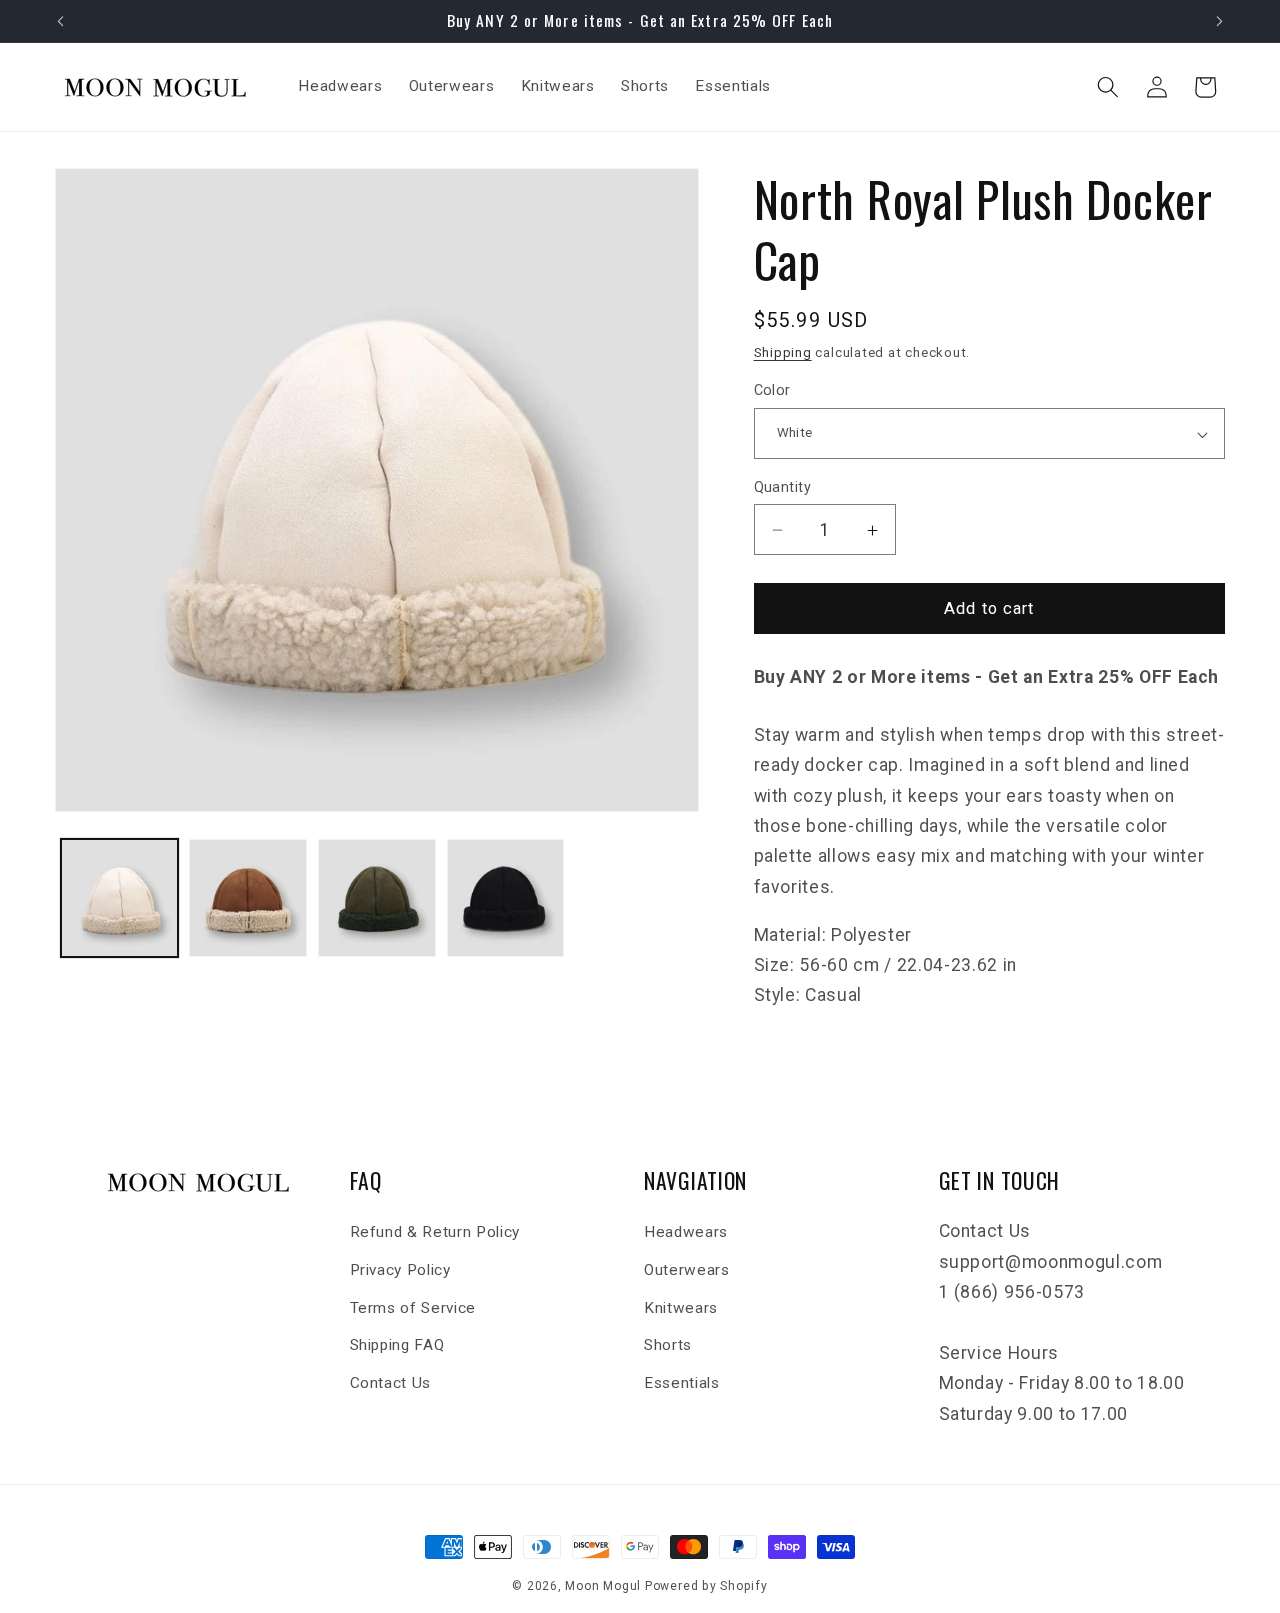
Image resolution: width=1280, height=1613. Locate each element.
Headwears (686, 1233)
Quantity (783, 487)
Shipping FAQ (397, 1345)
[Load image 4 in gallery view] (506, 898)
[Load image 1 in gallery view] (120, 898)
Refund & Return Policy (435, 1233)
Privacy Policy (400, 1270)
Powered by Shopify (706, 1586)
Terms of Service (413, 1308)
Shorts (668, 1345)
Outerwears (687, 1270)
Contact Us (391, 1383)
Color (772, 391)
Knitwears (681, 1308)
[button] (1108, 87)
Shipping (783, 353)
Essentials (682, 1383)
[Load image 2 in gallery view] (248, 898)
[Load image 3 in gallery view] (377, 898)
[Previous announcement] (61, 21)
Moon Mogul (603, 1586)
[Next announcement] (1220, 21)
